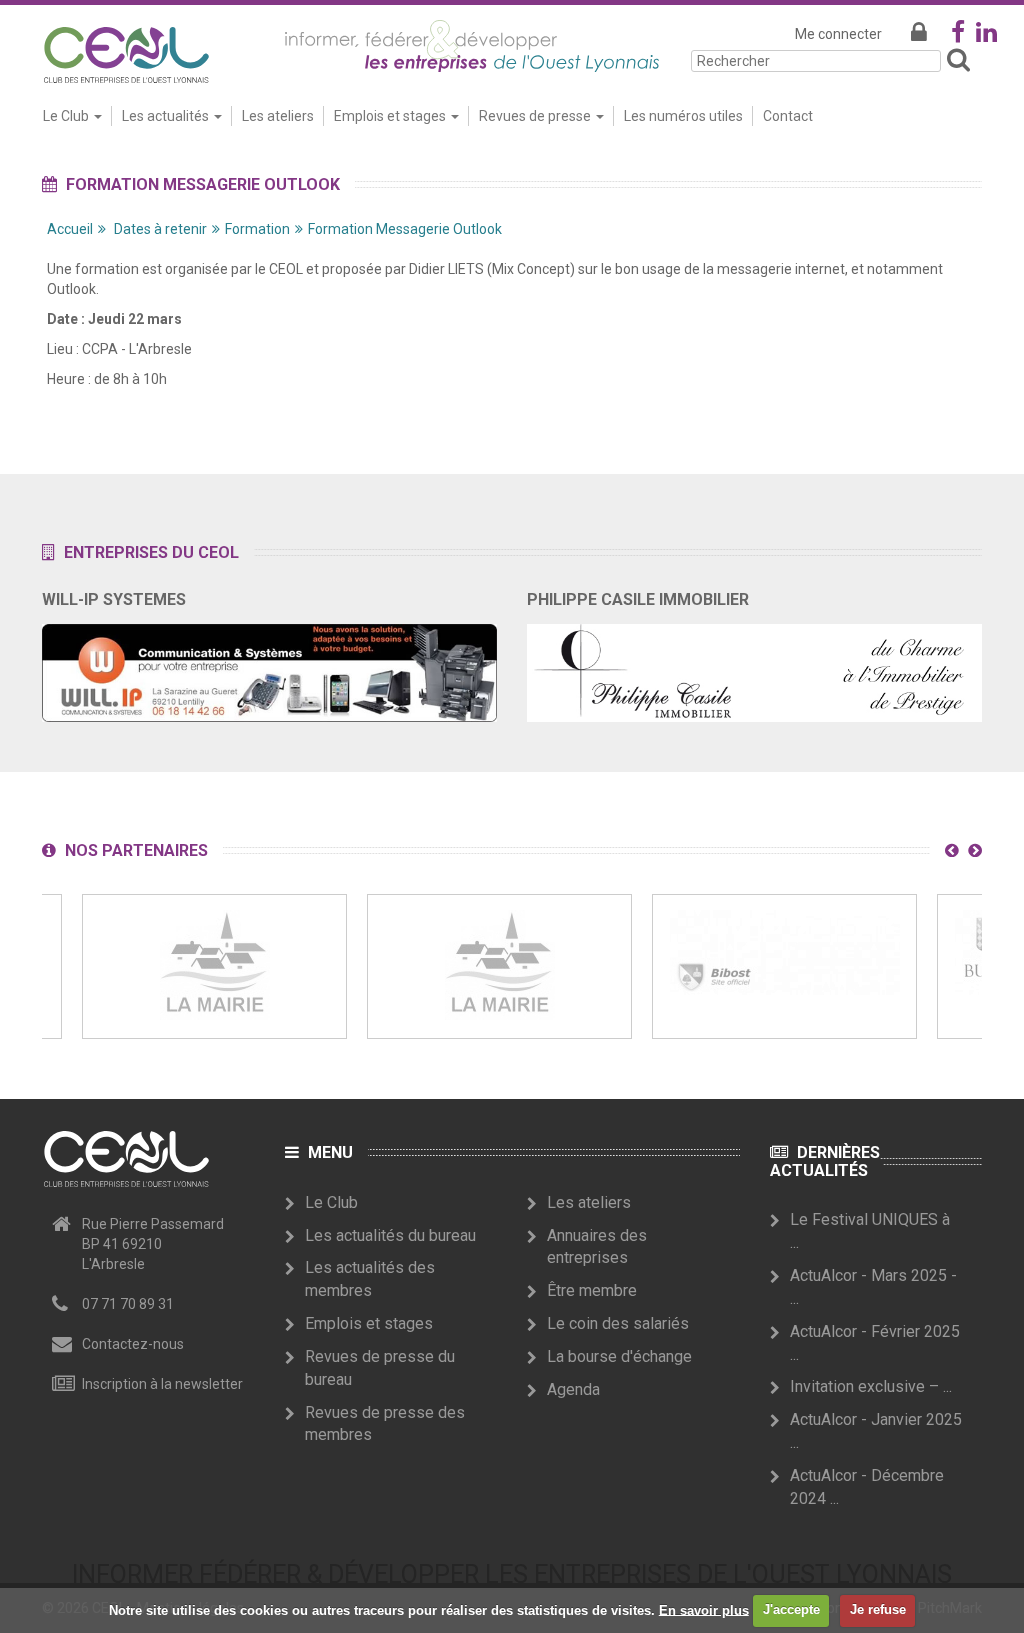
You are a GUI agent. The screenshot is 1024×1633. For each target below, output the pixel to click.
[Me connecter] (919, 33)
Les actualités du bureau (390, 1235)
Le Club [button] (67, 116)
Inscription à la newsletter (162, 1384)
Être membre (592, 1290)
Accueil (70, 229)
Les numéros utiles (683, 116)
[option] (214, 966)
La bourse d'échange (619, 1356)
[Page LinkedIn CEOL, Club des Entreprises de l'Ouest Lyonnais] (986, 36)
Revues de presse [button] (536, 116)
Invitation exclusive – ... (871, 1386)
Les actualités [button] (167, 116)
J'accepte (791, 1609)
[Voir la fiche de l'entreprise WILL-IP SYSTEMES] (269, 666)
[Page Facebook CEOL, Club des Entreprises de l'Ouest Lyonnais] (958, 36)
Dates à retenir (160, 229)
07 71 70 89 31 (128, 1304)
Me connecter (838, 34)
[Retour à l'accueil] (126, 51)
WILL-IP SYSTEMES (114, 599)
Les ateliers (278, 116)
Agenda (573, 1389)
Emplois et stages (369, 1323)
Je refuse (878, 1609)
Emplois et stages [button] (391, 116)
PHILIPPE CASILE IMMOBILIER (638, 599)
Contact (788, 116)
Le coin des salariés (618, 1323)
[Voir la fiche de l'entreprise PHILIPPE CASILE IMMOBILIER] (754, 666)
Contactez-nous (133, 1344)
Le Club (331, 1202)
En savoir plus (704, 1609)
